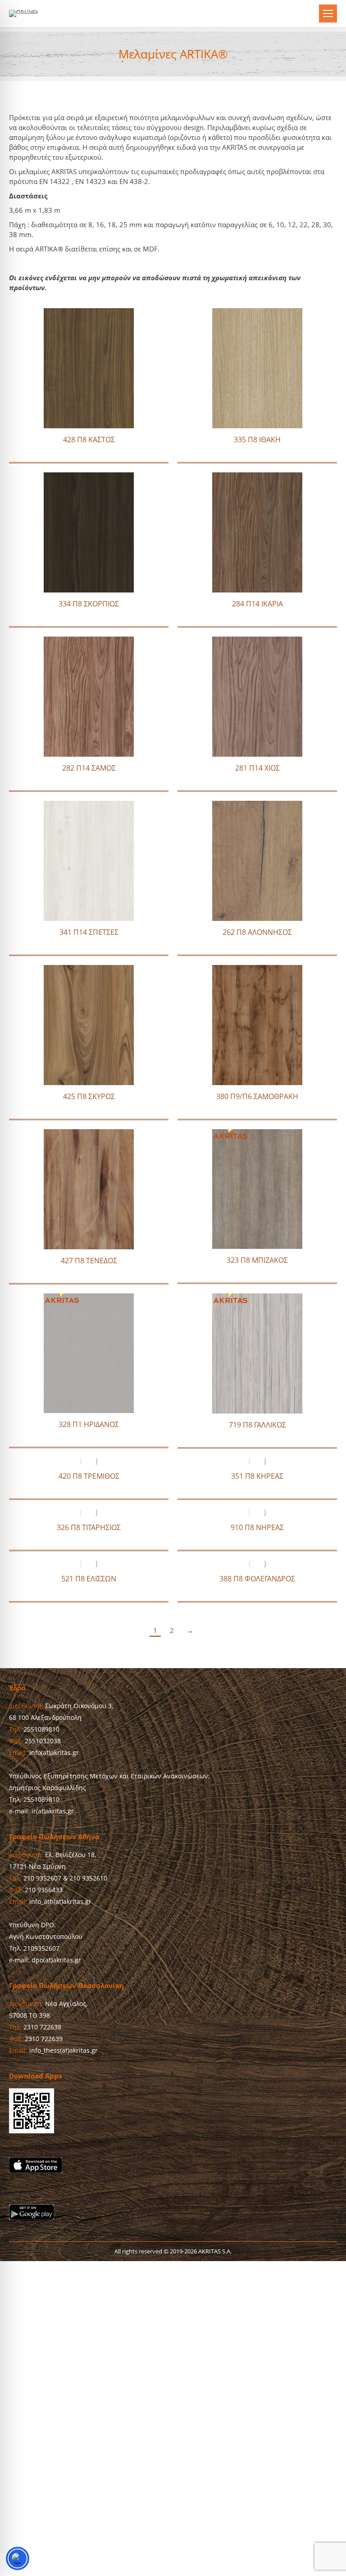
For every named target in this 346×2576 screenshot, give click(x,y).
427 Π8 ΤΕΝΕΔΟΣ (89, 1261)
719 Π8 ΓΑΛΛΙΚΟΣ (257, 1425)
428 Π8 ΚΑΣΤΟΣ (89, 440)
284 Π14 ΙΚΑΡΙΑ (257, 604)
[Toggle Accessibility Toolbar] (18, 2558)
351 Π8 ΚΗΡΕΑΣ (257, 1476)
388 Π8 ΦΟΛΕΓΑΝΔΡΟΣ (257, 1579)
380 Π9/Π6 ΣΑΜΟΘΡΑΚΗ (257, 1096)
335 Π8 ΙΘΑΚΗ (257, 440)
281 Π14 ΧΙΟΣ (257, 768)
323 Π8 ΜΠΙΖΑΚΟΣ (257, 1260)
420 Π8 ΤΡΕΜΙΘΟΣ (89, 1476)
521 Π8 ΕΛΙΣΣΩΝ (89, 1579)
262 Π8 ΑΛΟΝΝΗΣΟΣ (257, 932)
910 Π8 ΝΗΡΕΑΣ (257, 1527)
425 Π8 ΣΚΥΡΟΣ (89, 1096)
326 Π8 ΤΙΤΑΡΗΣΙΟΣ (89, 1527)
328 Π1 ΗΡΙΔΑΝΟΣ (89, 1424)
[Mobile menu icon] (328, 13)
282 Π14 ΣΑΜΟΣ (89, 768)
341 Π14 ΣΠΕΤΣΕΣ (89, 932)
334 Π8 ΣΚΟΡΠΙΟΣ (89, 604)
